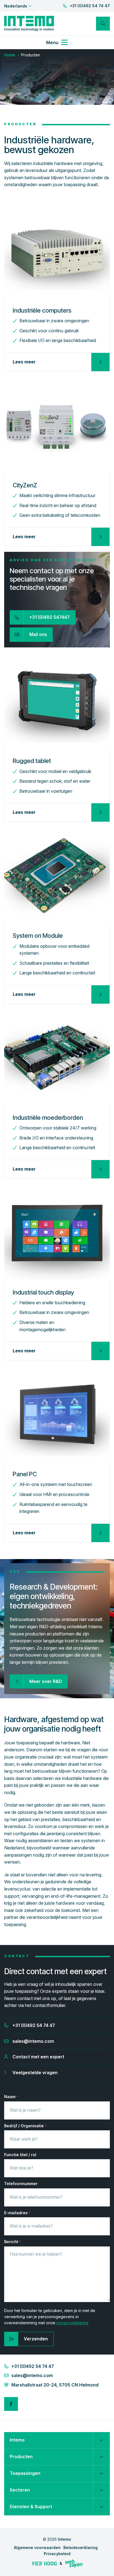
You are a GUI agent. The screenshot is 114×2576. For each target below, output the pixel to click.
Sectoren (20, 2490)
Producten (21, 2457)
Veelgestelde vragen (35, 2073)
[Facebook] (11, 2404)
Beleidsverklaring (81, 2548)
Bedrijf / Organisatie (25, 2126)
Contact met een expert (38, 2057)
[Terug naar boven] (103, 2565)
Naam (11, 2097)
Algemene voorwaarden (37, 2548)
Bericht (13, 2242)
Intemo (17, 2440)
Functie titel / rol (20, 2155)
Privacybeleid (57, 2554)
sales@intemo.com (33, 2041)
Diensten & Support (31, 2507)
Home (10, 55)
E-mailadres (17, 2213)
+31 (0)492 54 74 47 (90, 6)
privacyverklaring (72, 2323)
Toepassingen (25, 2473)
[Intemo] (29, 23)
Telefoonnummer (21, 2184)
